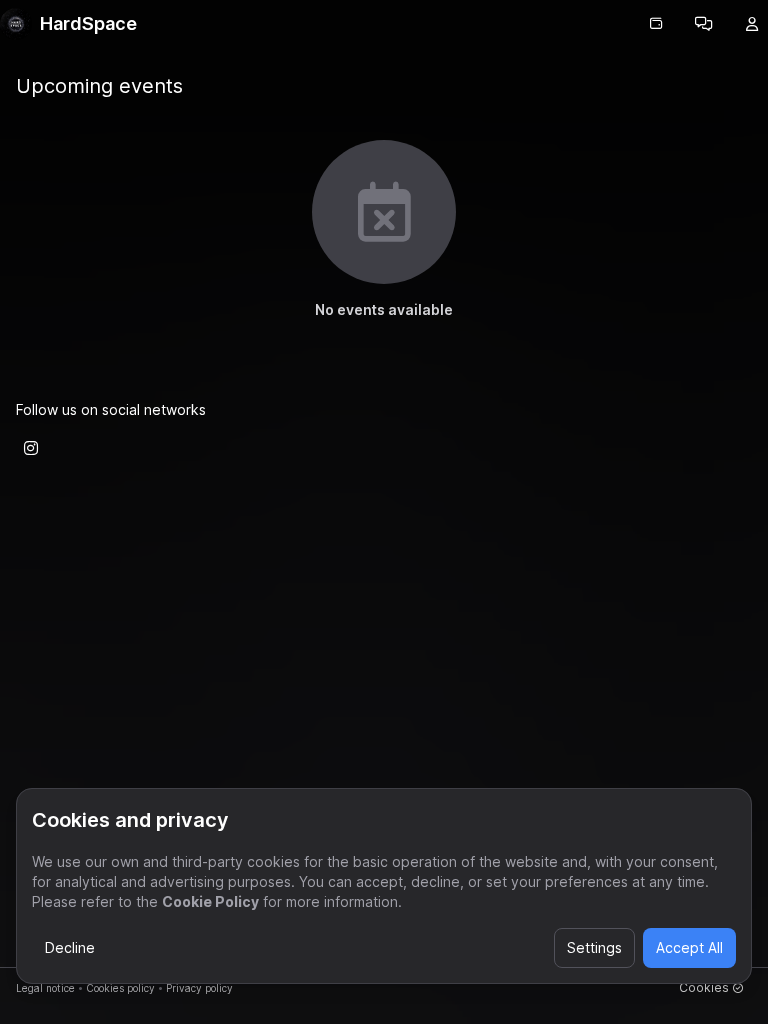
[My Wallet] (656, 24)
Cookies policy (120, 988)
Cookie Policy (210, 901)
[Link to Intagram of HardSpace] (31, 448)
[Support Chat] (704, 24)
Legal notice (45, 988)
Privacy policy (199, 988)
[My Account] (752, 24)
